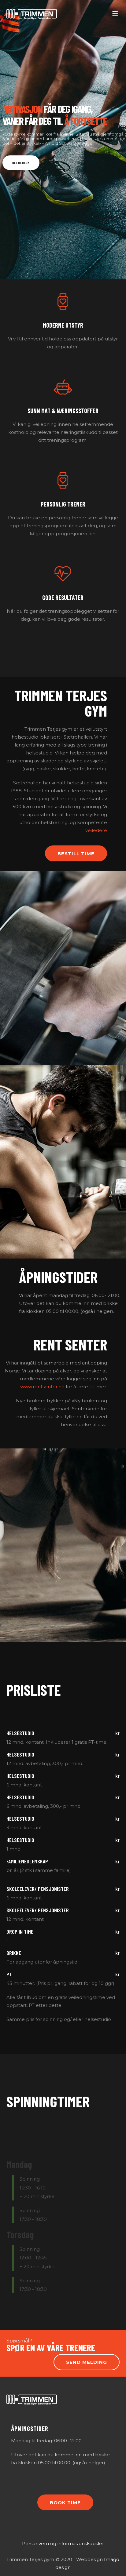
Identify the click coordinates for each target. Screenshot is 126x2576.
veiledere (96, 830)
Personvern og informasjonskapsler (63, 2543)
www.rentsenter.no (42, 1387)
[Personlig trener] (63, 548)
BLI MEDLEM (21, 163)
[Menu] (116, 14)
